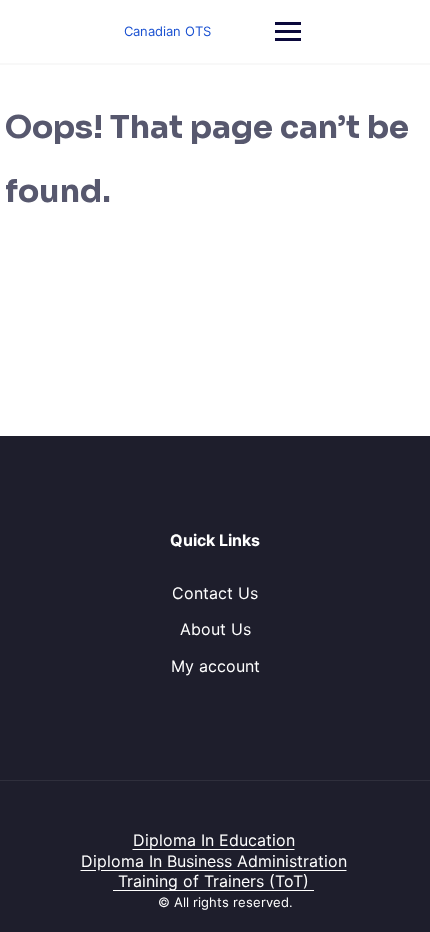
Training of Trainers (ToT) (213, 881)
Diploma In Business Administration (214, 861)
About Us (215, 629)
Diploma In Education (214, 840)
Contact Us (215, 593)
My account (215, 666)
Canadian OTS (167, 31)
